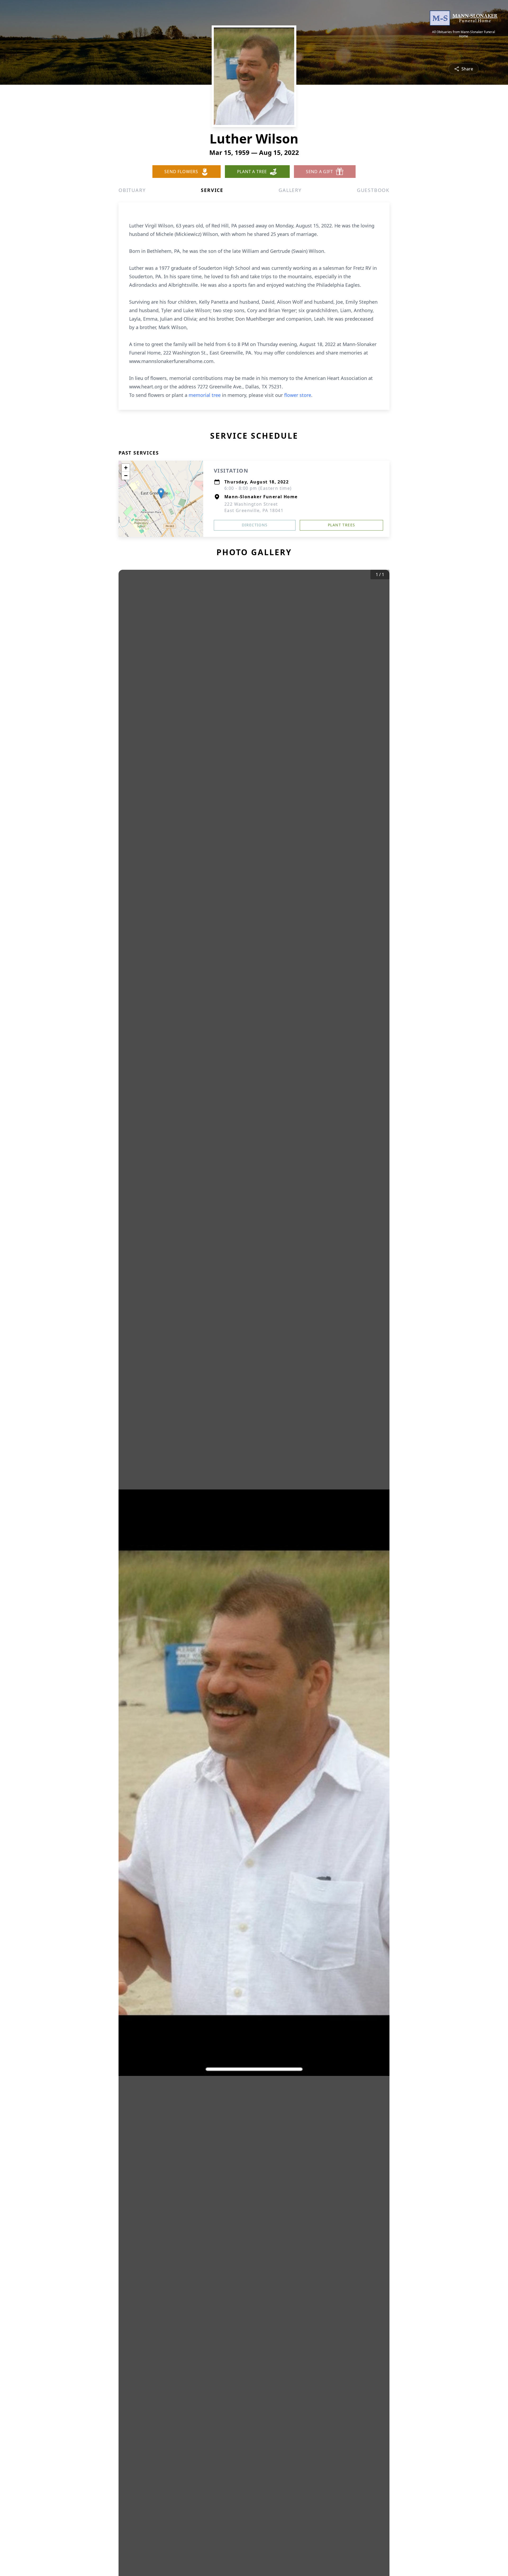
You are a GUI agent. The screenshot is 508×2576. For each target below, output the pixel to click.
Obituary (132, 190)
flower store (298, 395)
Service (212, 190)
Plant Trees (341, 525)
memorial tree (205, 395)
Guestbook (373, 190)
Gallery (290, 190)
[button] (161, 493)
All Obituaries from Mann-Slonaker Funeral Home (464, 34)
